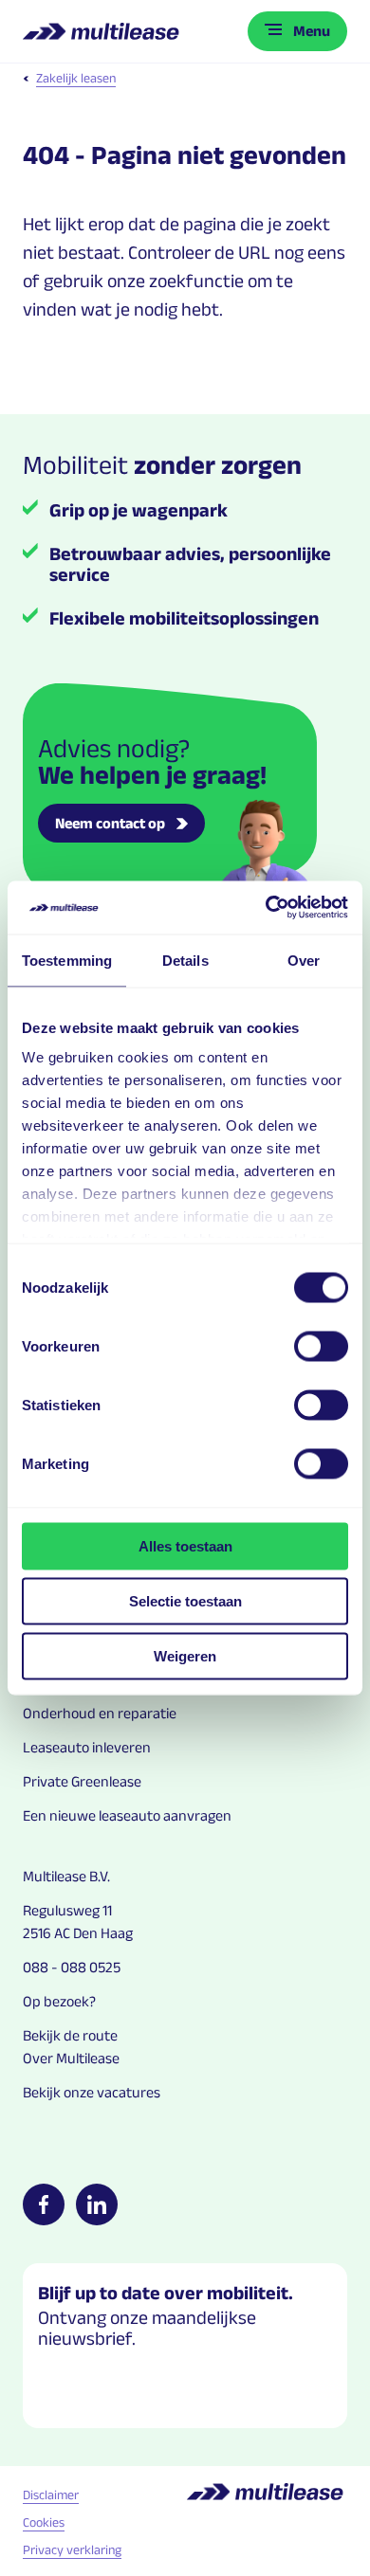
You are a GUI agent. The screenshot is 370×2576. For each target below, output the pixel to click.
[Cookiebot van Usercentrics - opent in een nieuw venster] (266, 908)
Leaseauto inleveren (87, 1747)
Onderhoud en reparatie (100, 1713)
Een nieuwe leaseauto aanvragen (127, 1815)
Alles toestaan (185, 1545)
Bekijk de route (70, 2035)
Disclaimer (51, 2494)
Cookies (44, 2522)
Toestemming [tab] (67, 960)
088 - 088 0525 (72, 1967)
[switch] (321, 1346)
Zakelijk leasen (76, 78)
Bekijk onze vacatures (92, 2092)
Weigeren (185, 1655)
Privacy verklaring (72, 2549)
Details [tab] (185, 960)
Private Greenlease (82, 1781)
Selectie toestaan (185, 1600)
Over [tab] (304, 960)
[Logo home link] (103, 31)
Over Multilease (71, 2058)
